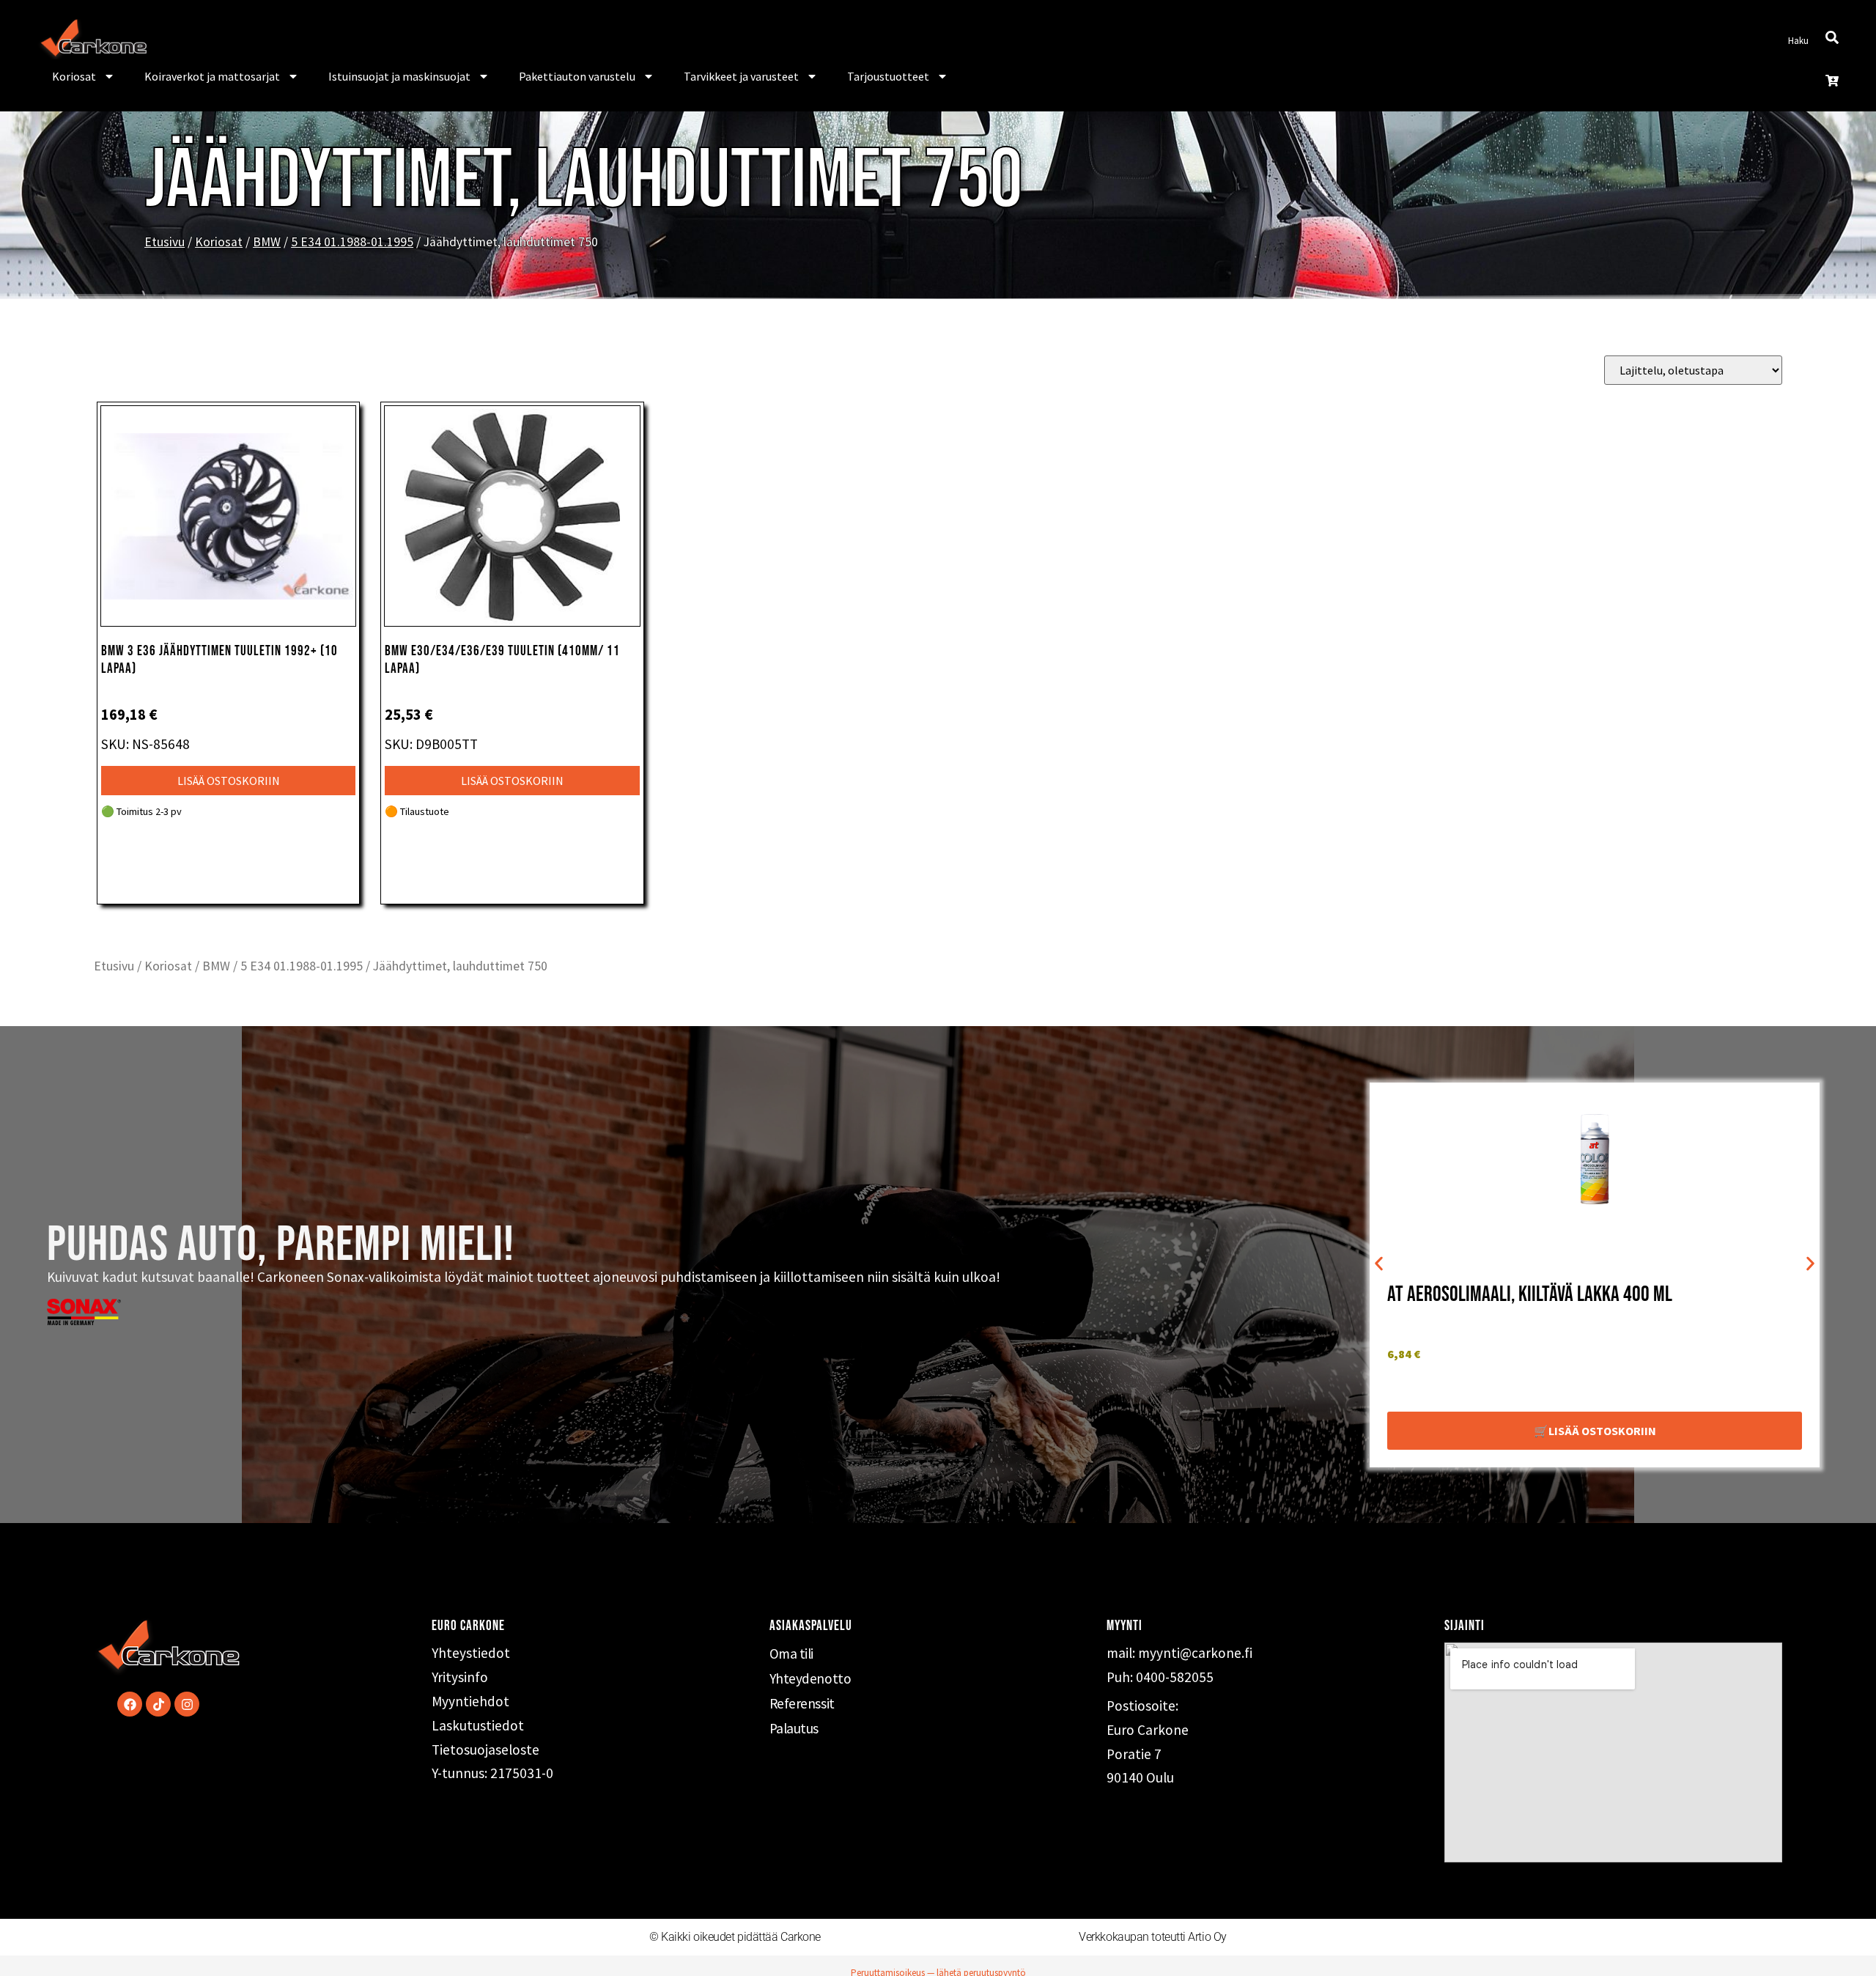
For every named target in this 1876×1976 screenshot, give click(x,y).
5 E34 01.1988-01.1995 (352, 242)
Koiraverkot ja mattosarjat (212, 76)
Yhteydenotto (810, 1678)
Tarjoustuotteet (888, 76)
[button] (1379, 1264)
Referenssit (802, 1703)
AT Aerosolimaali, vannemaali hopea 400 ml (1544, 1295)
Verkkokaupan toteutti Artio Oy (1153, 1937)
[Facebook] (130, 1704)
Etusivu (165, 242)
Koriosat (74, 76)
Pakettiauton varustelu (577, 76)
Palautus (794, 1728)
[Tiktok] (158, 1704)
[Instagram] (187, 1704)
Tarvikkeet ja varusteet (741, 76)
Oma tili (791, 1654)
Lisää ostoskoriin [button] (229, 781)
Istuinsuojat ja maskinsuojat (399, 76)
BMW (267, 242)
